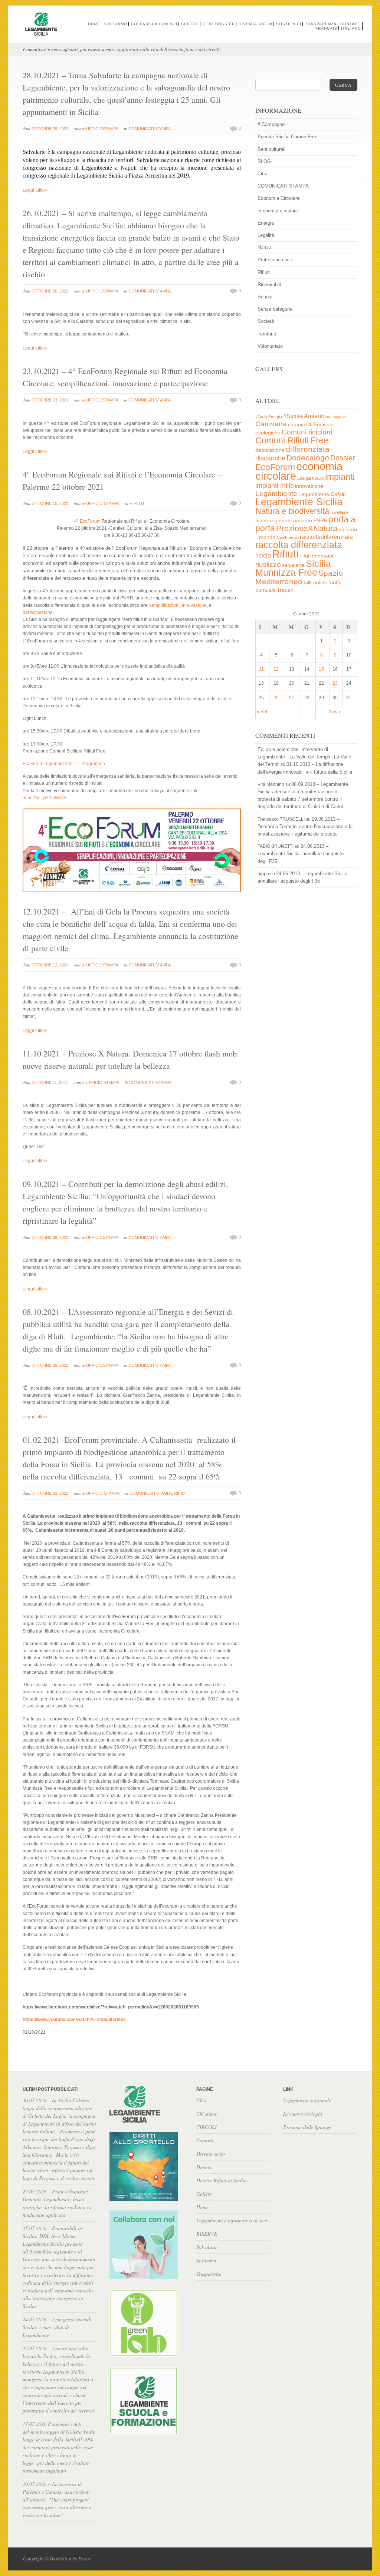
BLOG (264, 161)
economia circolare (278, 211)
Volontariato (270, 346)
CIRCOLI (190, 24)
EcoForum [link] (90, 521)
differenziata (308, 449)
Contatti (351, 24)
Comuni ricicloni (307, 432)
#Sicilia (293, 416)
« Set (262, 712)
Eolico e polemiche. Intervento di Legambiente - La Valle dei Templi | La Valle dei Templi (304, 757)
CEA (207, 24)
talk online (315, 583)
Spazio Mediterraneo (299, 577)
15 (321, 669)
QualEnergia (288, 538)
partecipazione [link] (38, 612)
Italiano (351, 28)
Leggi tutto (35, 190)
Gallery (204, 2194)
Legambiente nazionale (307, 2100)
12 (276, 669)
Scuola (265, 297)
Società (266, 321)
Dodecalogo (308, 458)
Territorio (267, 334)
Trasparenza (321, 24)
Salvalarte (207, 2247)
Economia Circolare (279, 198)
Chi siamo (116, 24)
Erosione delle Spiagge (307, 2127)
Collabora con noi (154, 24)
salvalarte (293, 565)
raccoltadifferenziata (326, 537)
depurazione (270, 450)
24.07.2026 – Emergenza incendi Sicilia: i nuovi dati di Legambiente (57, 2327)
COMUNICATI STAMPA (150, 129)
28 (307, 698)
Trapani (286, 590)
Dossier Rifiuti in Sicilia (222, 2180)
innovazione (309, 486)
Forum (318, 478)
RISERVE (207, 2234)
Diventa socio (255, 24)
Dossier (225, 24)
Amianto (315, 416)
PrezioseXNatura (307, 528)
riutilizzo (268, 564)
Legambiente (276, 494)
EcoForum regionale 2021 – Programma (64, 764)
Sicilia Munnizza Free (293, 568)
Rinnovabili (269, 285)
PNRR (320, 521)
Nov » (335, 712)
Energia (266, 223)
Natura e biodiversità (292, 511)
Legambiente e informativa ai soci (232, 2220)
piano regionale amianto (284, 521)
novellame (339, 512)
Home (94, 24)
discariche (270, 458)
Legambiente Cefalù (322, 494)
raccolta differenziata (299, 545)
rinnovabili (324, 556)
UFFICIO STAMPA (103, 503)
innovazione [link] (194, 605)
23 (335, 683)
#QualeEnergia (269, 417)
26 (276, 698)
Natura (265, 247)
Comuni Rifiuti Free (292, 440)
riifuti (305, 556)
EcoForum (275, 467)
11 (261, 669)
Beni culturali (271, 149)
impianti (340, 477)
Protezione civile (275, 260)
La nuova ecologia (303, 2114)
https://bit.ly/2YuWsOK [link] (45, 798)
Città (263, 174)
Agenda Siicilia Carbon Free (287, 137)
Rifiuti (137, 503)
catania (297, 425)
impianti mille (275, 486)
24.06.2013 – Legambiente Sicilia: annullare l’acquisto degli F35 (301, 854)
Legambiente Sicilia (299, 502)
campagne (336, 417)
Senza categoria (275, 309)
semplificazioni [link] (165, 605)
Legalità (266, 235)
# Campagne (271, 124)
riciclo (263, 555)
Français (326, 28)
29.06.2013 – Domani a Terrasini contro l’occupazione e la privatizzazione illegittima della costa (305, 826)
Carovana (271, 424)
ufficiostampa (102, 129)
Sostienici (289, 24)
